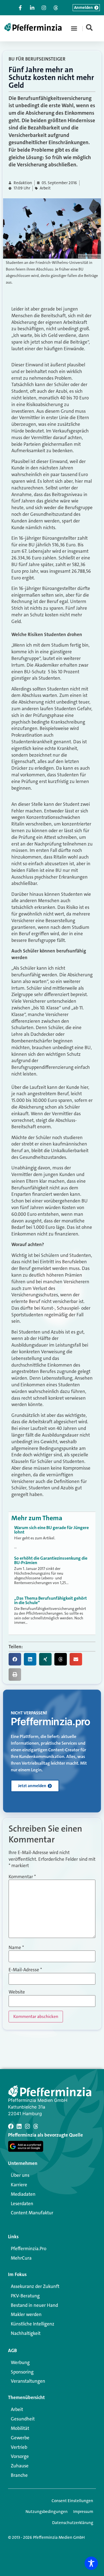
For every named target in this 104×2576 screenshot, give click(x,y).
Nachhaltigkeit (26, 2333)
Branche (19, 2475)
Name (16, 1948)
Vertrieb (19, 2447)
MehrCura (21, 2258)
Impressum (83, 2512)
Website (17, 1992)
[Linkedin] (19, 2126)
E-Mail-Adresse (25, 1970)
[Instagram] (27, 2126)
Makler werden (26, 2314)
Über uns (20, 2175)
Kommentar (22, 1877)
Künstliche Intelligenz (33, 2324)
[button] (74, 28)
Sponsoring (22, 2372)
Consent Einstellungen (72, 2501)
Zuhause (20, 2466)
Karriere (19, 2185)
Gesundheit (23, 2419)
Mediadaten (23, 2194)
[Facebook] (11, 2126)
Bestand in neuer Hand (34, 2305)
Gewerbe (20, 2438)
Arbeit (45, 188)
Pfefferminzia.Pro (29, 2249)
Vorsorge (20, 2456)
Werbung (20, 2362)
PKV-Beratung (25, 2296)
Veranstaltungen (28, 2381)
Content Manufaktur (32, 2213)
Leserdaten (22, 2204)
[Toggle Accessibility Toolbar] (91, 2563)
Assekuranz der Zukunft (35, 2286)
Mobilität (20, 2428)
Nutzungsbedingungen (47, 2512)
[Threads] (36, 2126)
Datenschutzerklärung (73, 2523)
